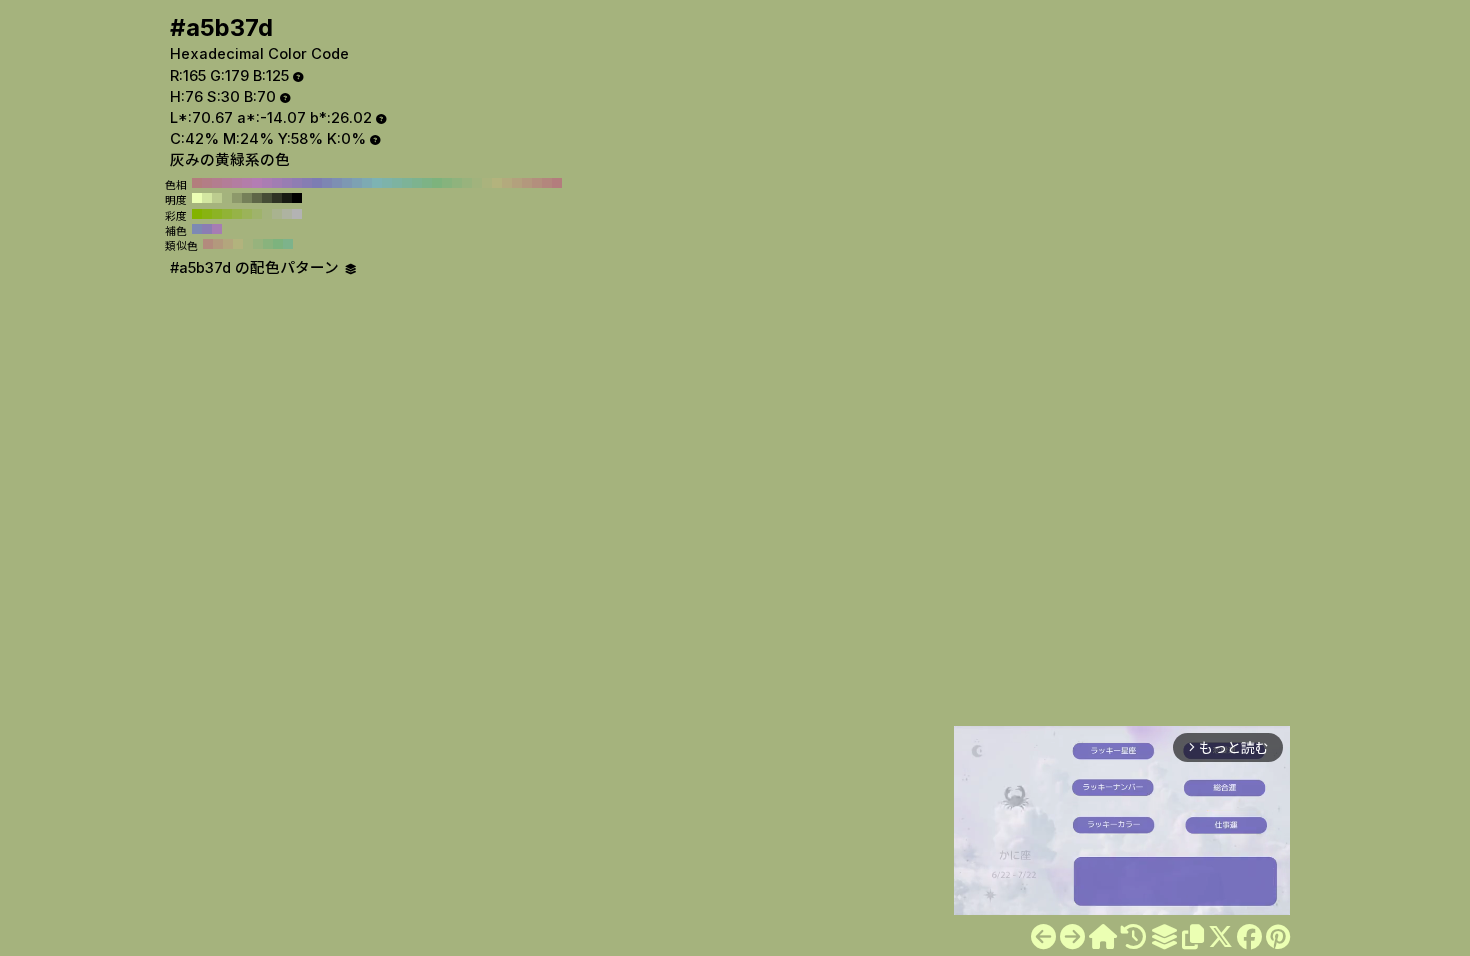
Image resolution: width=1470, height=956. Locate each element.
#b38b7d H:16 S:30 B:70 (208, 244)
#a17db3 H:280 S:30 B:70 (277, 183)
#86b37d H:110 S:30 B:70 (447, 183)
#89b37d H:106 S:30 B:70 (268, 244)
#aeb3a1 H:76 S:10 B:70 (287, 214)
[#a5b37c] (1043, 937)
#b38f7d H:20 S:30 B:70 (537, 183)
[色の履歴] (1133, 937)
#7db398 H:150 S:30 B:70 (407, 183)
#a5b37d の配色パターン (256, 268)
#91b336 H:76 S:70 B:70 (227, 214)
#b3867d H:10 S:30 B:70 (547, 183)
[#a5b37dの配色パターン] (1164, 937)
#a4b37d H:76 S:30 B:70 (227, 198)
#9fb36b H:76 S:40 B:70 (257, 214)
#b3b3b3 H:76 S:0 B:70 (297, 214)
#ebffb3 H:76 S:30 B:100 (197, 198)
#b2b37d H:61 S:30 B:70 (238, 244)
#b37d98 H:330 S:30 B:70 (227, 183)
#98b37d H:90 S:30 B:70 (467, 183)
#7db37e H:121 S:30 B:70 (278, 244)
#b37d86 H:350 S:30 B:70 (207, 183)
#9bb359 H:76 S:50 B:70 (247, 214)
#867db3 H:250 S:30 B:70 (307, 183)
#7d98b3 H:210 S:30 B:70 (347, 183)
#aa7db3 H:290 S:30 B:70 (267, 183)
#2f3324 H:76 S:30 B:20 (277, 198)
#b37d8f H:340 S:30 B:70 (217, 183)
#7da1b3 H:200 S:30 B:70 (357, 183)
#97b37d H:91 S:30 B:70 (258, 244)
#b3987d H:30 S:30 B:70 (527, 183)
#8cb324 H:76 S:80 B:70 (217, 214)
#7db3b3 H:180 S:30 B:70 (377, 183)
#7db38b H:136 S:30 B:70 (288, 244)
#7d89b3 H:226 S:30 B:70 (197, 229)
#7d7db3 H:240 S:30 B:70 (317, 183)
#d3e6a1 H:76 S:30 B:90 (207, 198)
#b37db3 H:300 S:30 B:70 (257, 183)
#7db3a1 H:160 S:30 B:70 (397, 183)
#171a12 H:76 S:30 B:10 (287, 198)
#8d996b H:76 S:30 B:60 (237, 198)
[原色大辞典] (1103, 937)
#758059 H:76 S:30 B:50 (247, 198)
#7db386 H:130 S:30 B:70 (427, 183)
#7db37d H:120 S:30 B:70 (437, 183)
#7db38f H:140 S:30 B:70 (417, 183)
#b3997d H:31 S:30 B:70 (218, 244)
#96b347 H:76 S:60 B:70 (237, 214)
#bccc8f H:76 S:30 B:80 (217, 198)
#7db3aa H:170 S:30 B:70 (387, 183)
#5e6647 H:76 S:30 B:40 (257, 198)
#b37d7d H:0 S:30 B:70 (557, 183)
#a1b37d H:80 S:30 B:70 (477, 183)
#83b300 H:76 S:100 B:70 (197, 214)
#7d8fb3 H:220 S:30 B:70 (337, 183)
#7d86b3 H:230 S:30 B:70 (327, 183)
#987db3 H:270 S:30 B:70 (287, 183)
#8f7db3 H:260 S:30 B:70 (297, 183)
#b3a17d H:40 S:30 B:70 (517, 183)
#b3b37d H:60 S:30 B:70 (497, 183)
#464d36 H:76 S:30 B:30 (267, 198)
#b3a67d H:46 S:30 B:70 (228, 244)
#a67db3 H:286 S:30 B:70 (217, 229)
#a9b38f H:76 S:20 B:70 (277, 214)
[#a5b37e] (1072, 937)
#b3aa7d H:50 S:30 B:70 (507, 183)
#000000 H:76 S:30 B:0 (297, 198)
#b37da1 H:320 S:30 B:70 (237, 183)
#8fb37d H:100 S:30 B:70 (457, 183)
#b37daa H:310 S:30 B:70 (247, 183)
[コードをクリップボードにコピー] (1193, 937)
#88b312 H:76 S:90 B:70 (207, 214)
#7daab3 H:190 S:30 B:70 (367, 183)
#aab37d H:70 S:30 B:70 (487, 183)
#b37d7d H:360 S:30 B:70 (197, 183)
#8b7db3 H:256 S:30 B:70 (207, 229)
